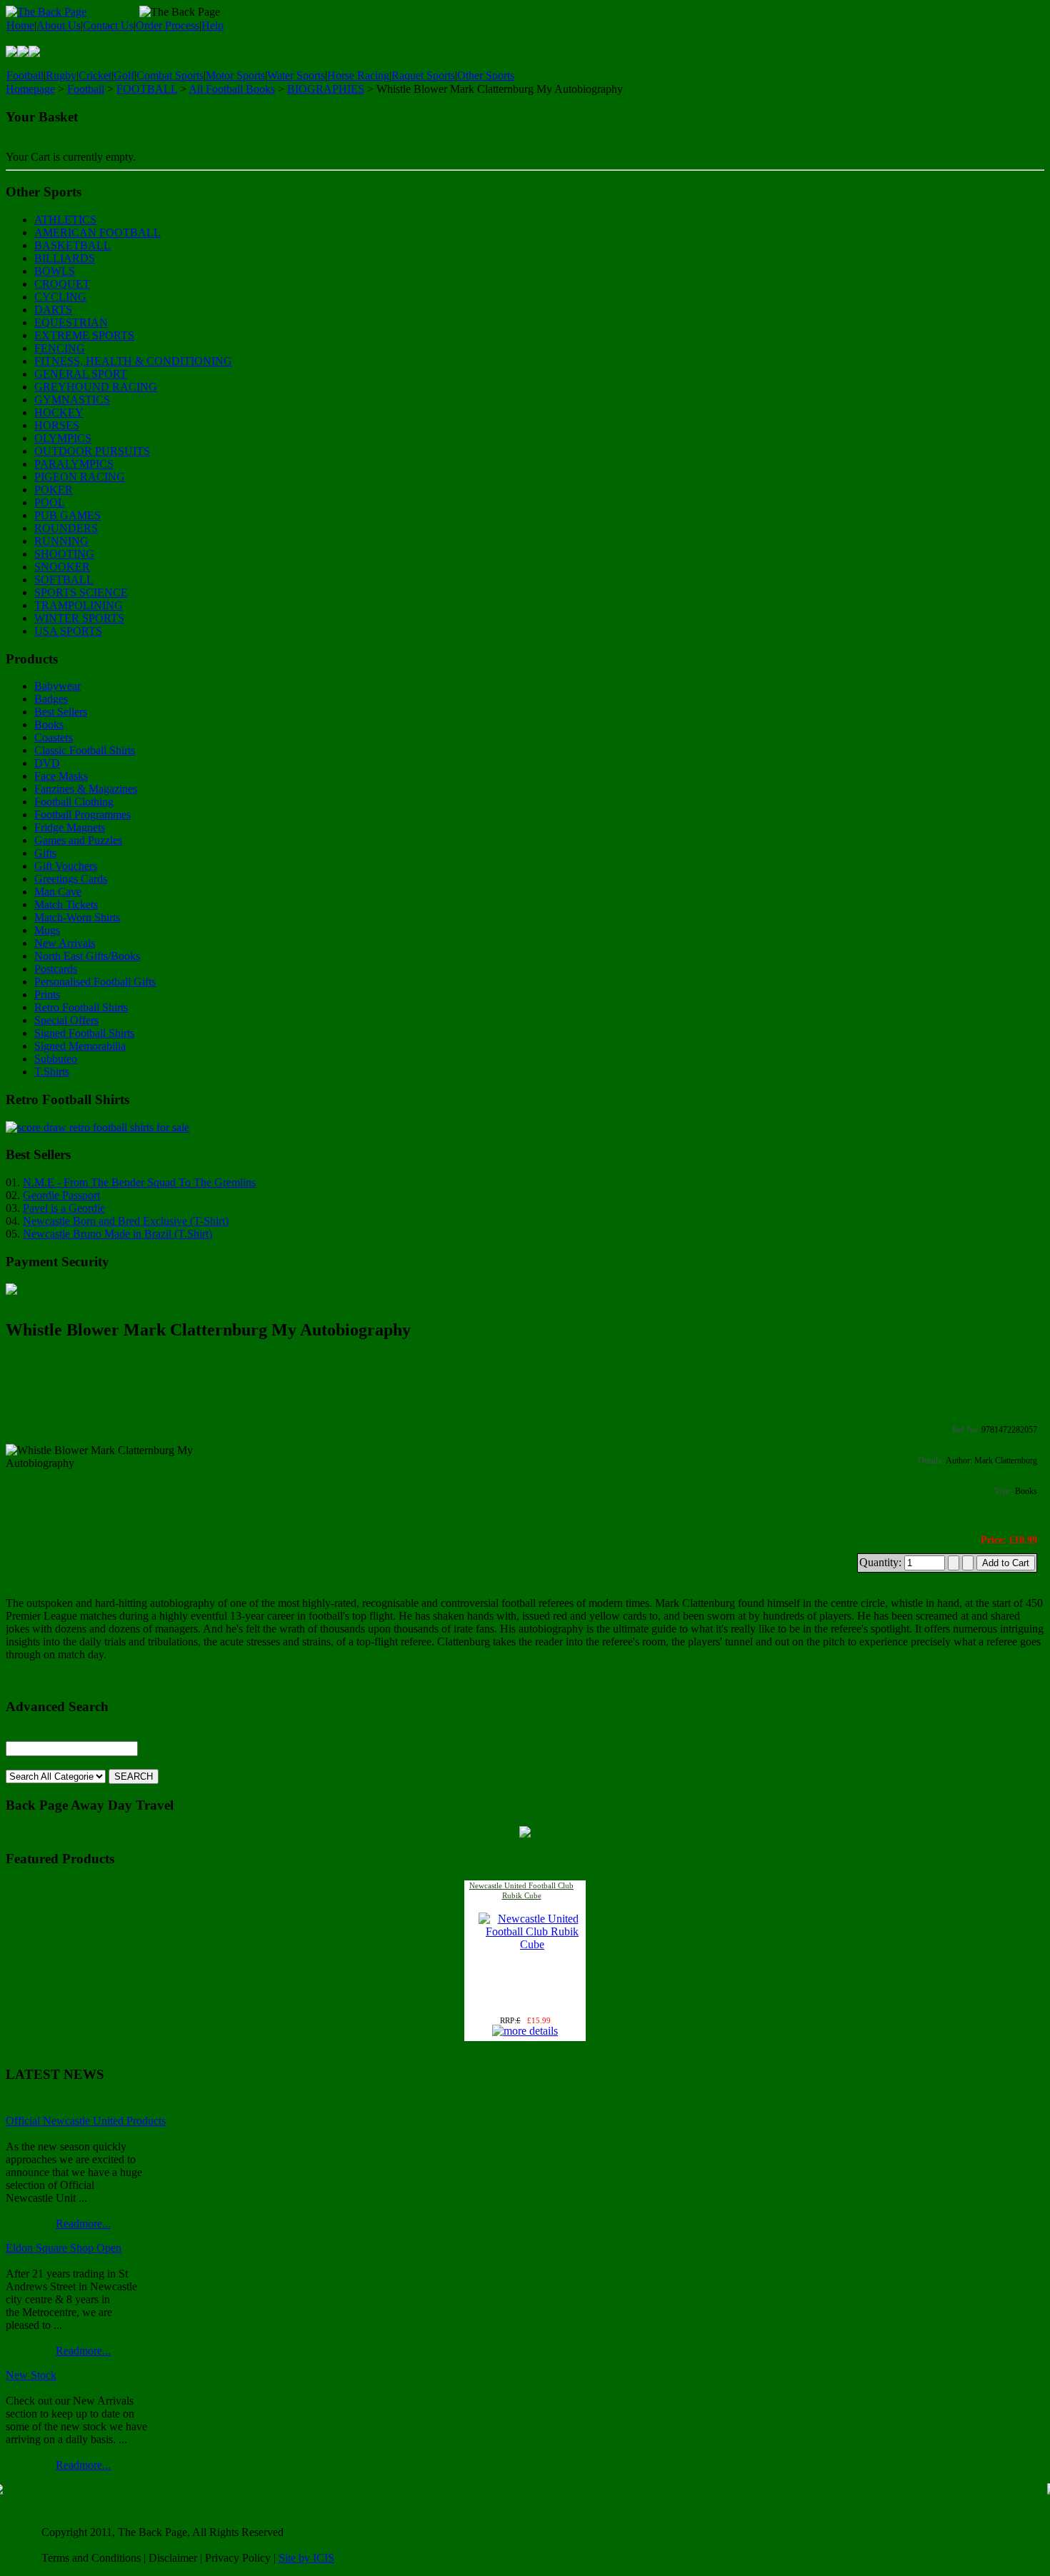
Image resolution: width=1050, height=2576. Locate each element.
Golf (124, 75)
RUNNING (61, 541)
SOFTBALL (64, 580)
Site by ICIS (306, 2558)
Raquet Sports (423, 75)
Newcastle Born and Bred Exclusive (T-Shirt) (126, 1221)
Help (212, 25)
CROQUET (62, 284)
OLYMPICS (63, 438)
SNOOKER (62, 567)
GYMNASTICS (72, 400)
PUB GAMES (67, 515)
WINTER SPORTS (79, 618)
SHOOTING (64, 554)
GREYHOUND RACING (96, 387)
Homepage (30, 89)
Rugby (61, 75)
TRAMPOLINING (79, 605)
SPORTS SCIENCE (81, 592)
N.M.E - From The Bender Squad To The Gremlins (139, 1182)
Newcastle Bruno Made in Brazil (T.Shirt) (117, 1234)
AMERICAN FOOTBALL (97, 232)
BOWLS (55, 271)
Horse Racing (358, 75)
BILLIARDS (65, 258)
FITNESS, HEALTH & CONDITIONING (133, 361)
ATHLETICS (65, 220)
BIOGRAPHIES (326, 89)
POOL (50, 502)
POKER (54, 490)
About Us (59, 25)
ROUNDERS (66, 528)
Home (20, 25)
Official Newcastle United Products (86, 2121)
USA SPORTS (68, 631)
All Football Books (232, 89)
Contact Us (108, 25)
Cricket (95, 75)
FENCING (60, 348)
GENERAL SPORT (81, 374)
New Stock (31, 2375)
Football (25, 75)
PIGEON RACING (80, 477)
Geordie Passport (61, 1195)
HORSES (57, 425)
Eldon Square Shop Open (64, 2248)
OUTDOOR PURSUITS (92, 451)
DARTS (53, 310)
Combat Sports (170, 75)
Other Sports (486, 75)
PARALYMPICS (74, 464)
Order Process (167, 25)
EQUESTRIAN (71, 322)
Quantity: (882, 1562)
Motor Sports (235, 75)
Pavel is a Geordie (64, 1208)
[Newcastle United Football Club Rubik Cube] (532, 1944)
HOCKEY (59, 412)
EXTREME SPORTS (84, 335)
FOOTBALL (147, 89)
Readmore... (83, 2224)
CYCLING (60, 297)
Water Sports (296, 75)
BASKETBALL (72, 245)
